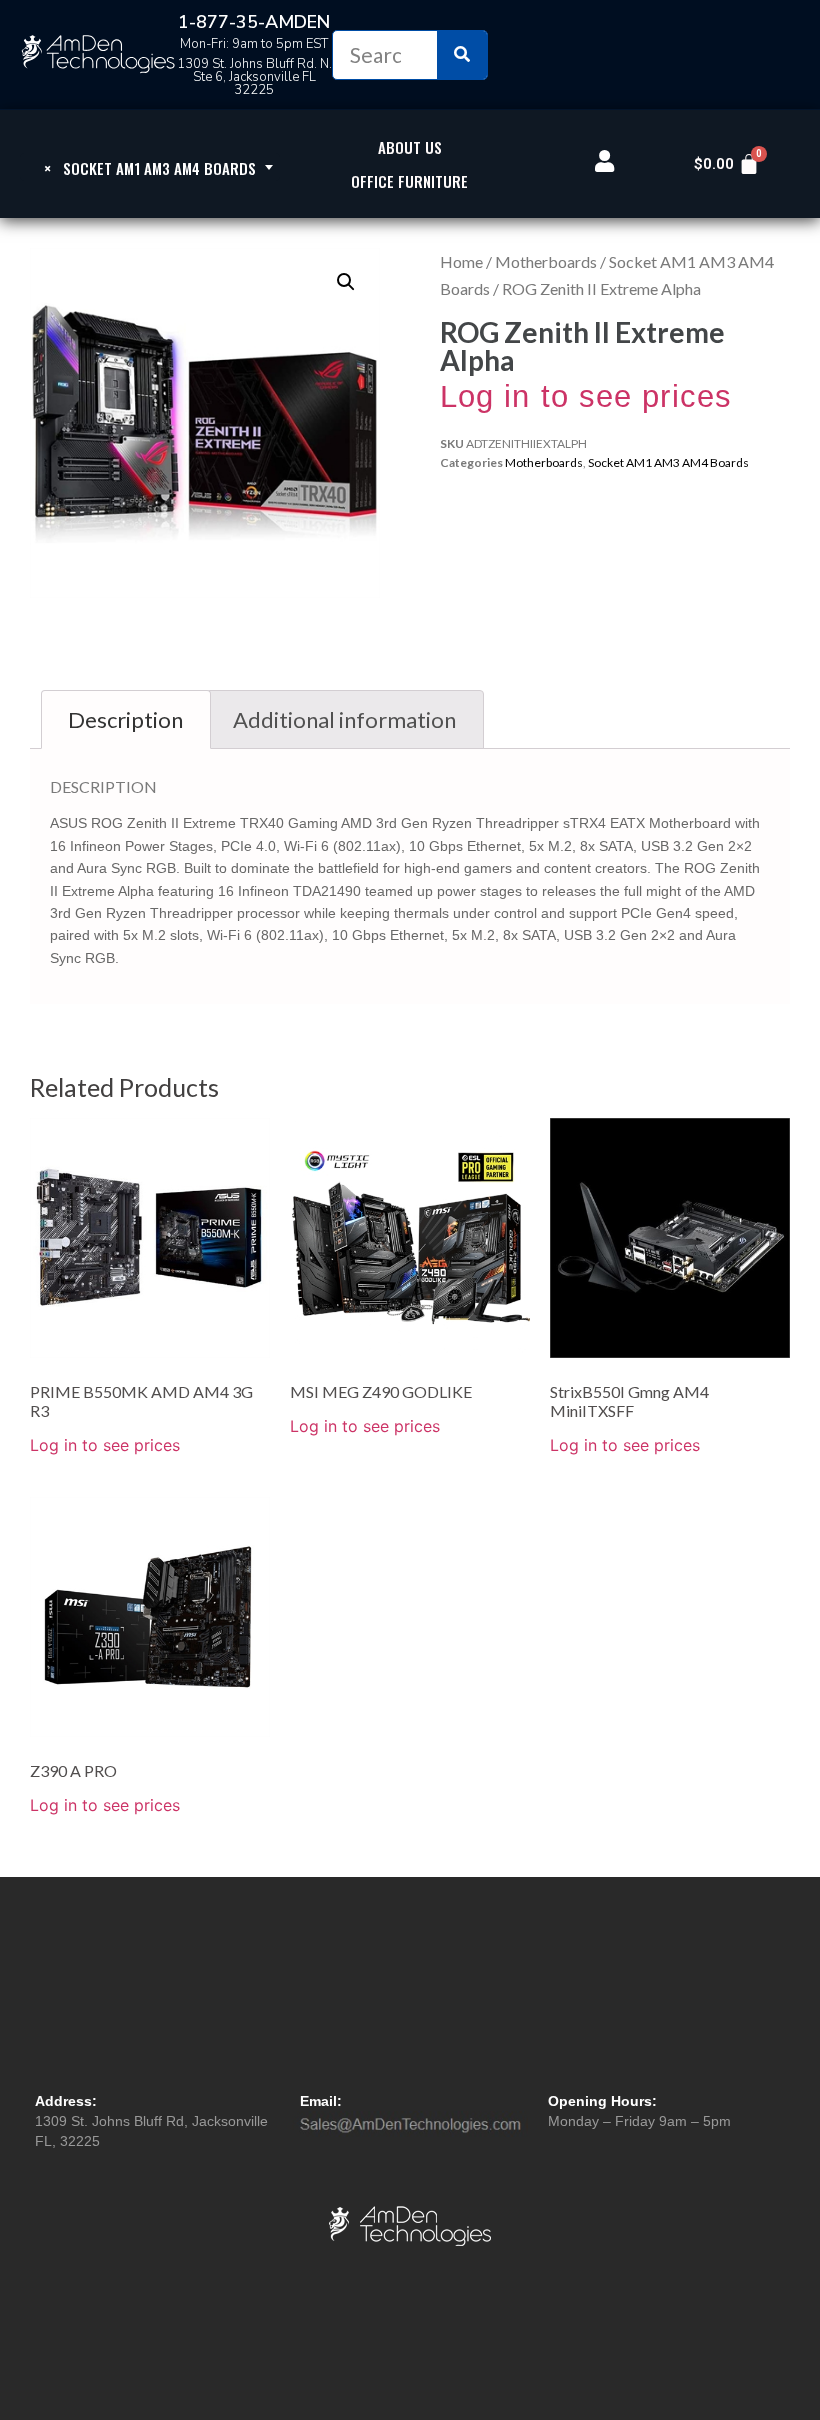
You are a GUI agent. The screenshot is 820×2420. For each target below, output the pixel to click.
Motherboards (546, 261)
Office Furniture (409, 181)
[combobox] (150, 167)
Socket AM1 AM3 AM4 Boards (668, 462)
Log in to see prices (586, 396)
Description (125, 719)
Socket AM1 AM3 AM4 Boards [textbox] (150, 168)
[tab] (126, 719)
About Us (410, 147)
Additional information (344, 719)
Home (461, 261)
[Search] (462, 55)
